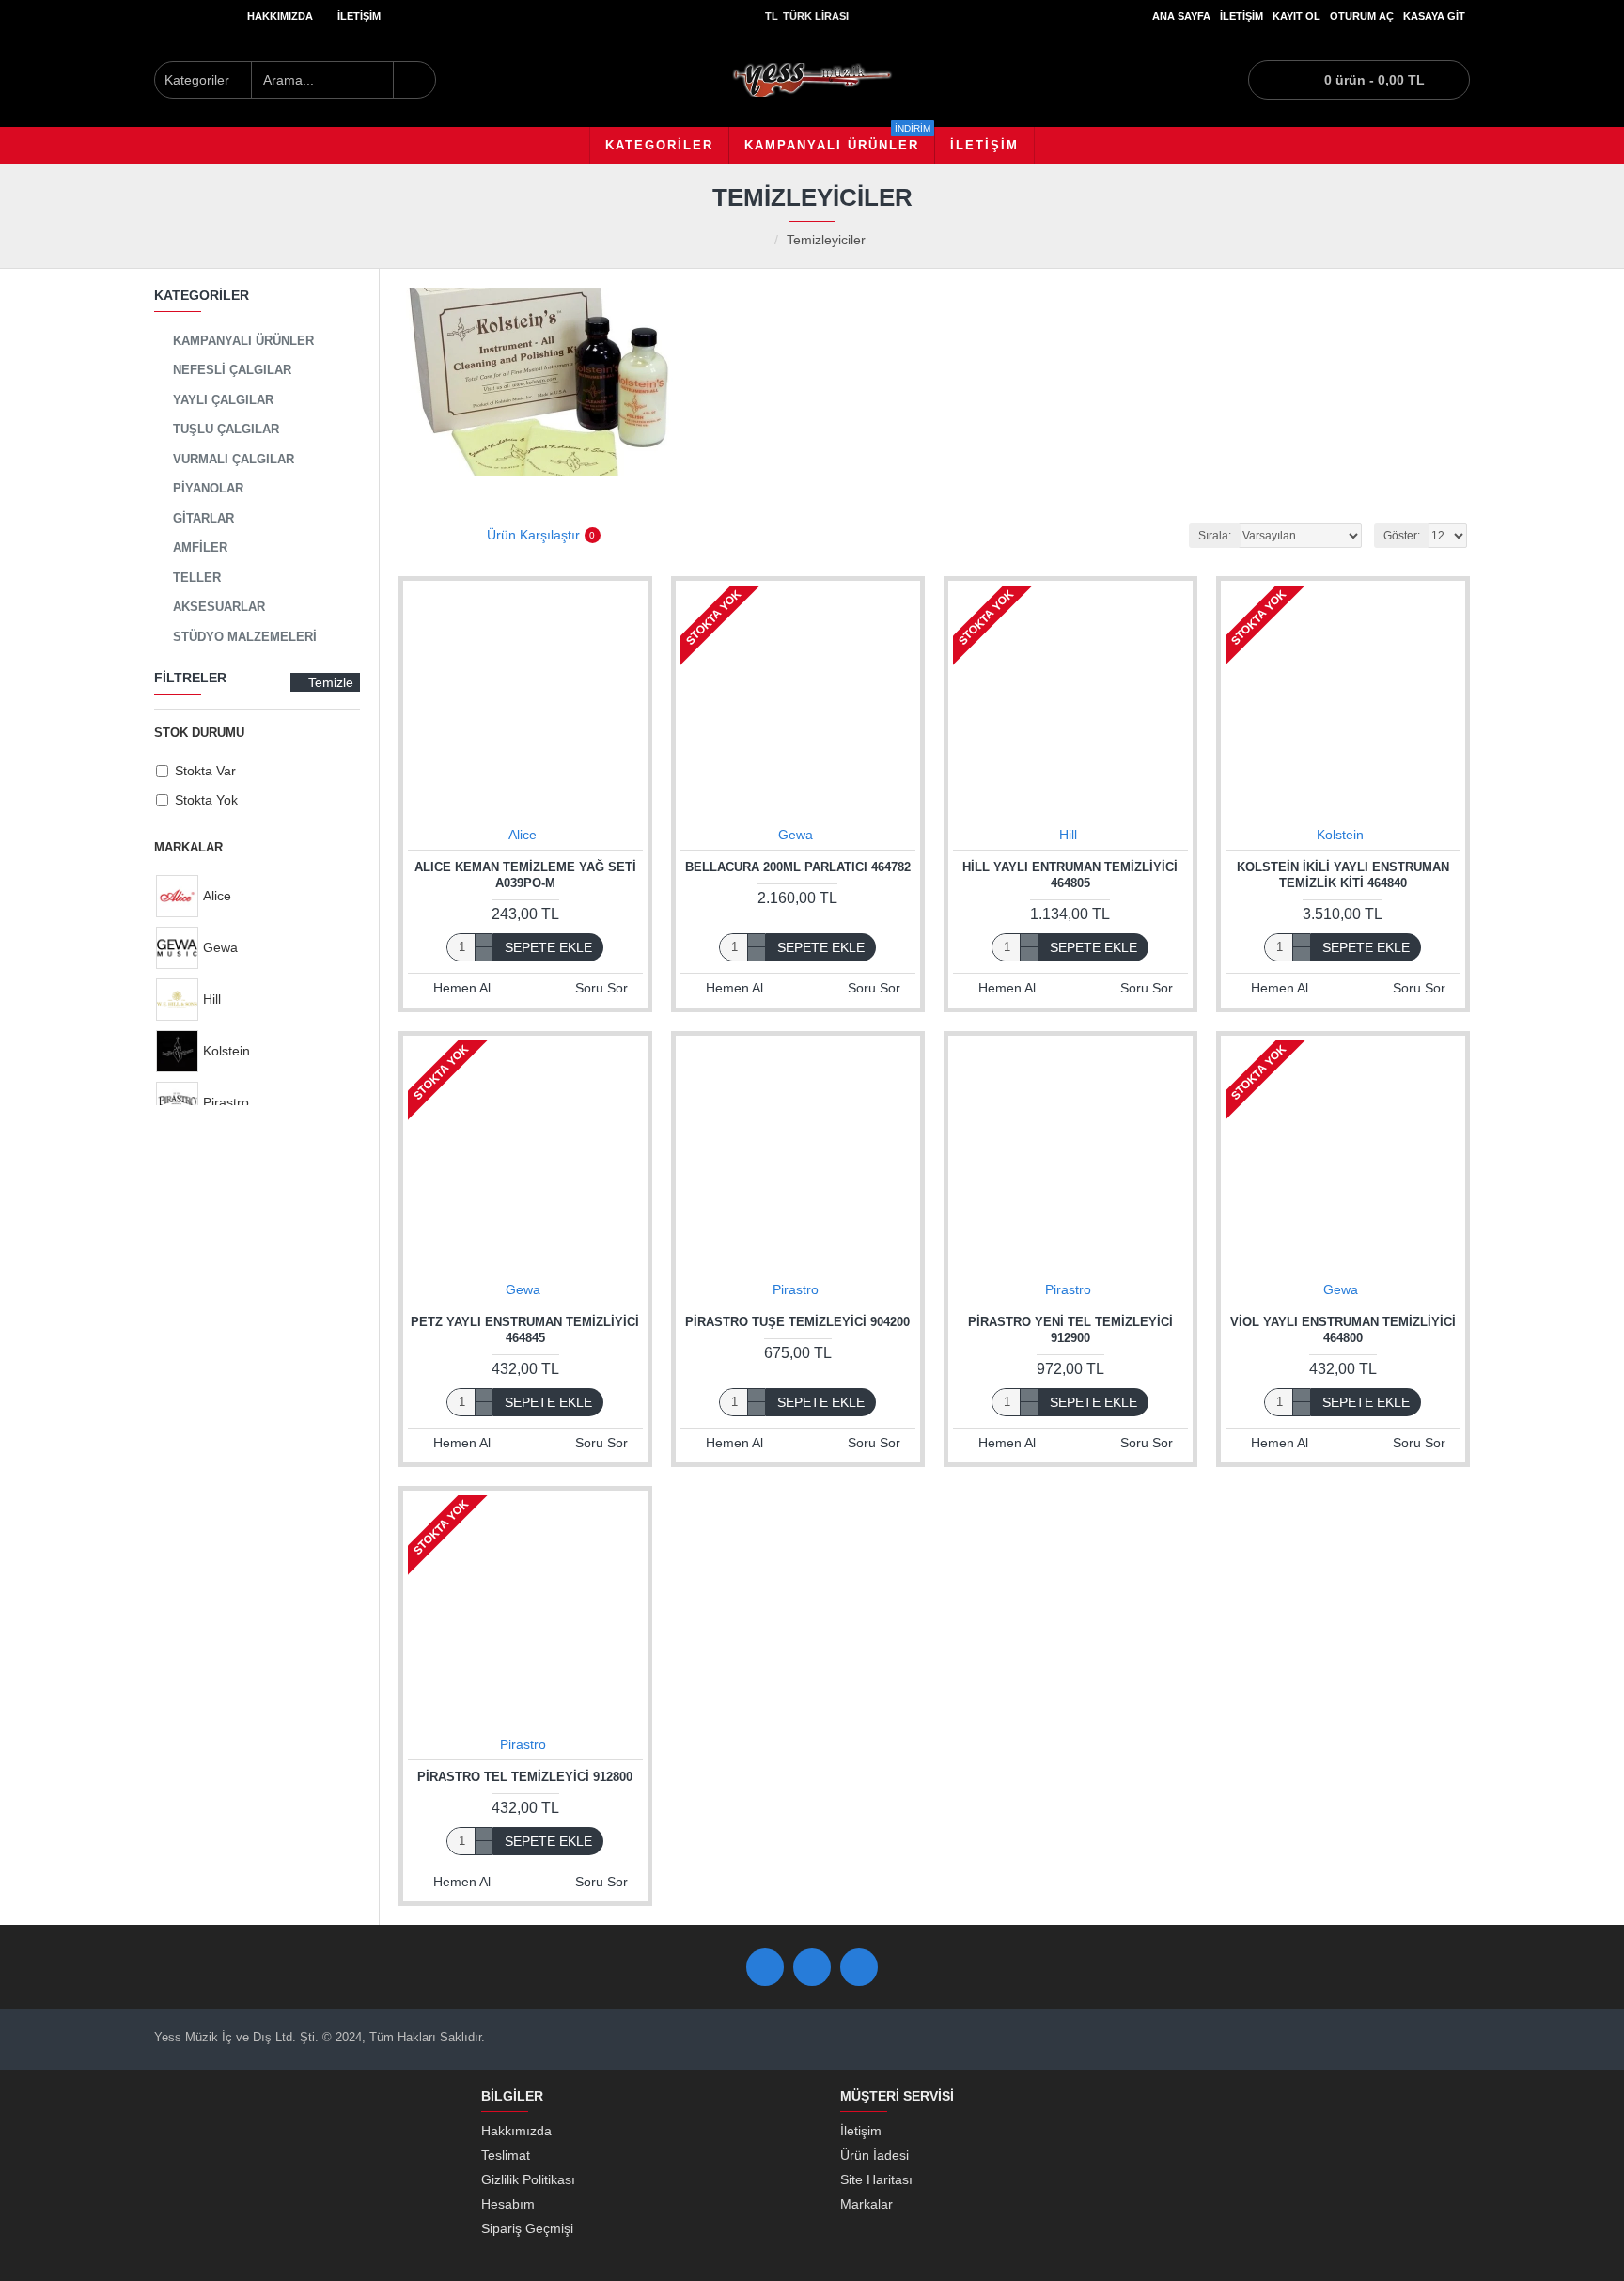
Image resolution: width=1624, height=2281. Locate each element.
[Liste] (438, 535)
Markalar (188, 847)
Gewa (796, 835)
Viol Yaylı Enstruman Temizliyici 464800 (1343, 1330)
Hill (1068, 835)
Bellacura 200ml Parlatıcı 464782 (798, 867)
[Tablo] (410, 535)
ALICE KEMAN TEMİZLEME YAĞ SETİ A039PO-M (525, 875)
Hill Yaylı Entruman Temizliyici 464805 (1070, 875)
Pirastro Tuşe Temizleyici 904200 (797, 1322)
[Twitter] (812, 1967)
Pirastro (796, 1289)
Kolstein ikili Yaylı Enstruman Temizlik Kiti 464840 (1343, 875)
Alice (523, 835)
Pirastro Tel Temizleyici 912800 (525, 1777)
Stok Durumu (199, 733)
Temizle (331, 682)
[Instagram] (859, 1967)
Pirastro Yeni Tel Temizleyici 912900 (1070, 1330)
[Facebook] (765, 1967)
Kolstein (1340, 835)
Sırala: (1215, 536)
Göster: (1402, 536)
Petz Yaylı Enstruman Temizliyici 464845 (525, 1330)
